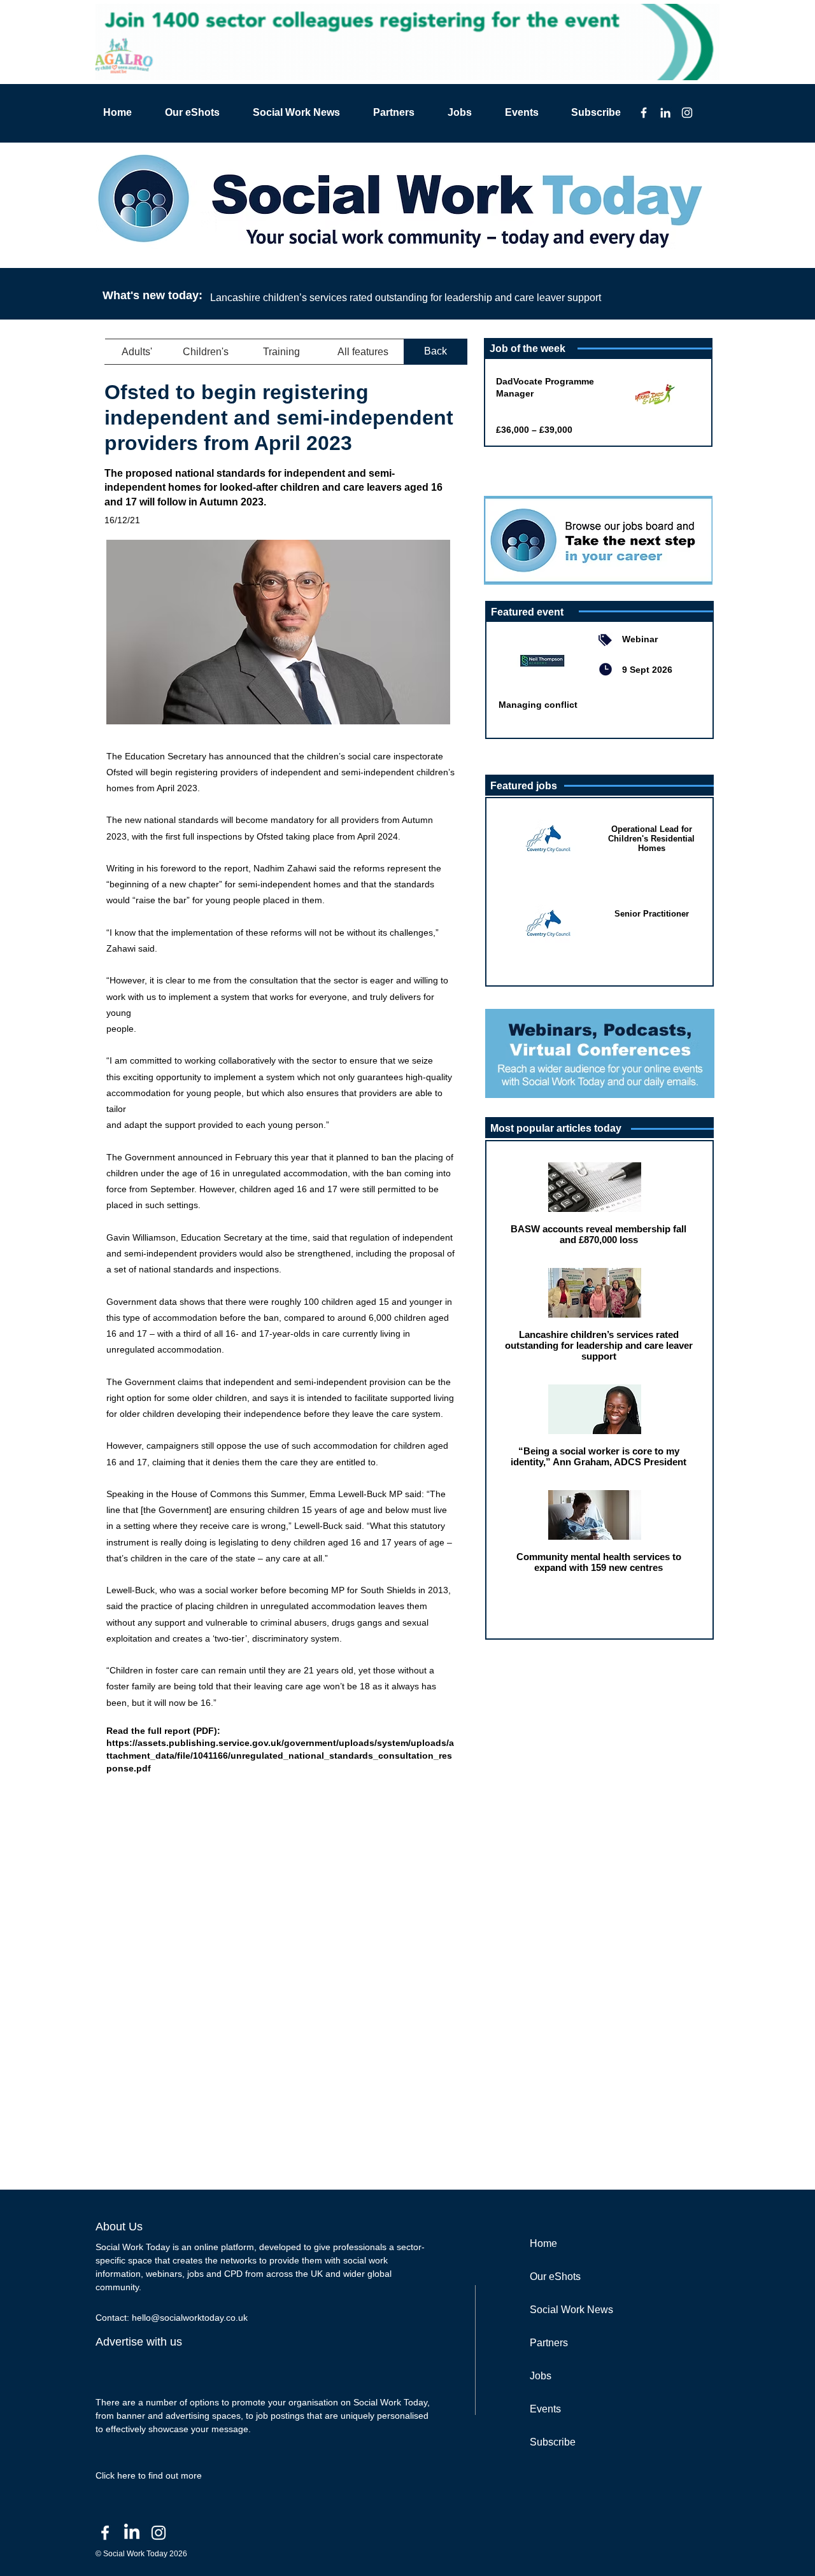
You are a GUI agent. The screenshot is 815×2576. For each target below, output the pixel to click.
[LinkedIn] (665, 113)
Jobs (541, 2376)
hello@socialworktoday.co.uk (190, 2318)
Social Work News (571, 2310)
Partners (549, 2343)
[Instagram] (687, 113)
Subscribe (553, 2442)
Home (543, 2243)
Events (545, 2409)
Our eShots (555, 2277)
